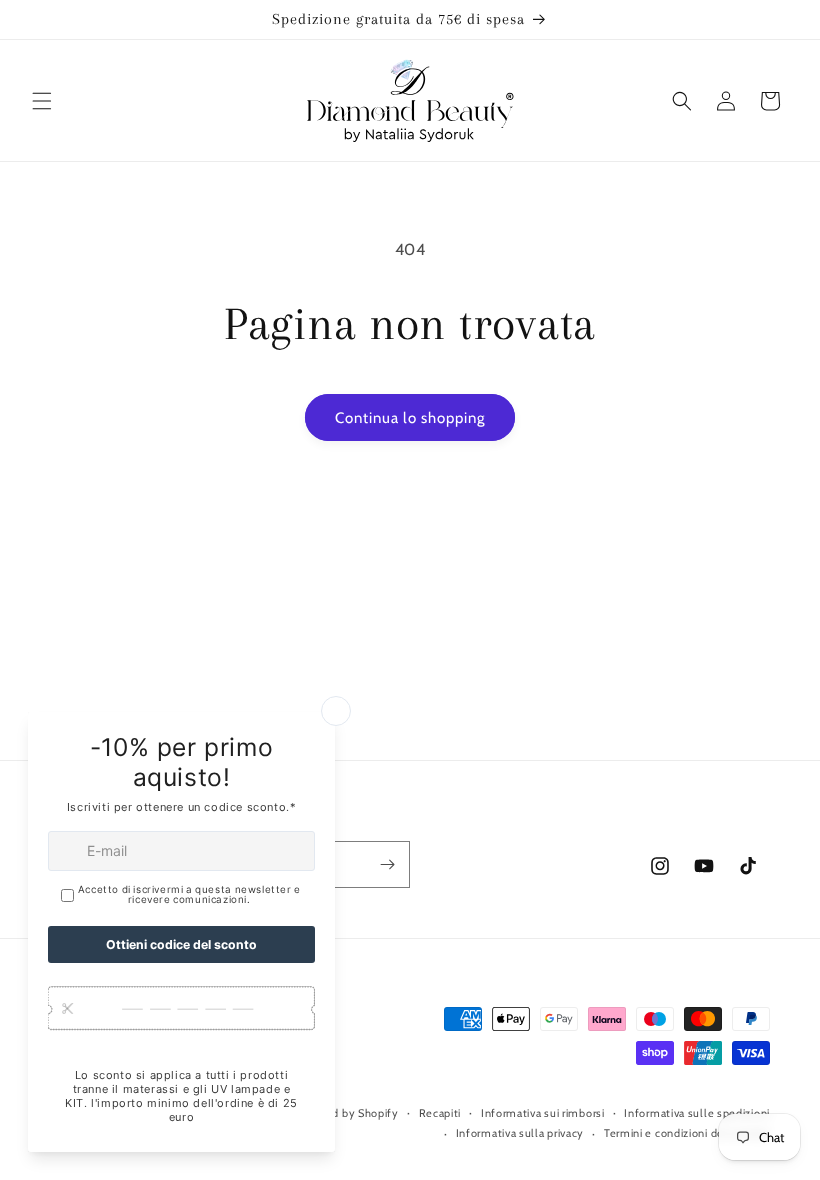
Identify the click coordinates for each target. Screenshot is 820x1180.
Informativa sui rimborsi (543, 1113)
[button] (42, 101)
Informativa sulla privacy (520, 1133)
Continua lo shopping (410, 418)
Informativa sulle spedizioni (697, 1113)
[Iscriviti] (387, 864)
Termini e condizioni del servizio (687, 1133)
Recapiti (440, 1113)
